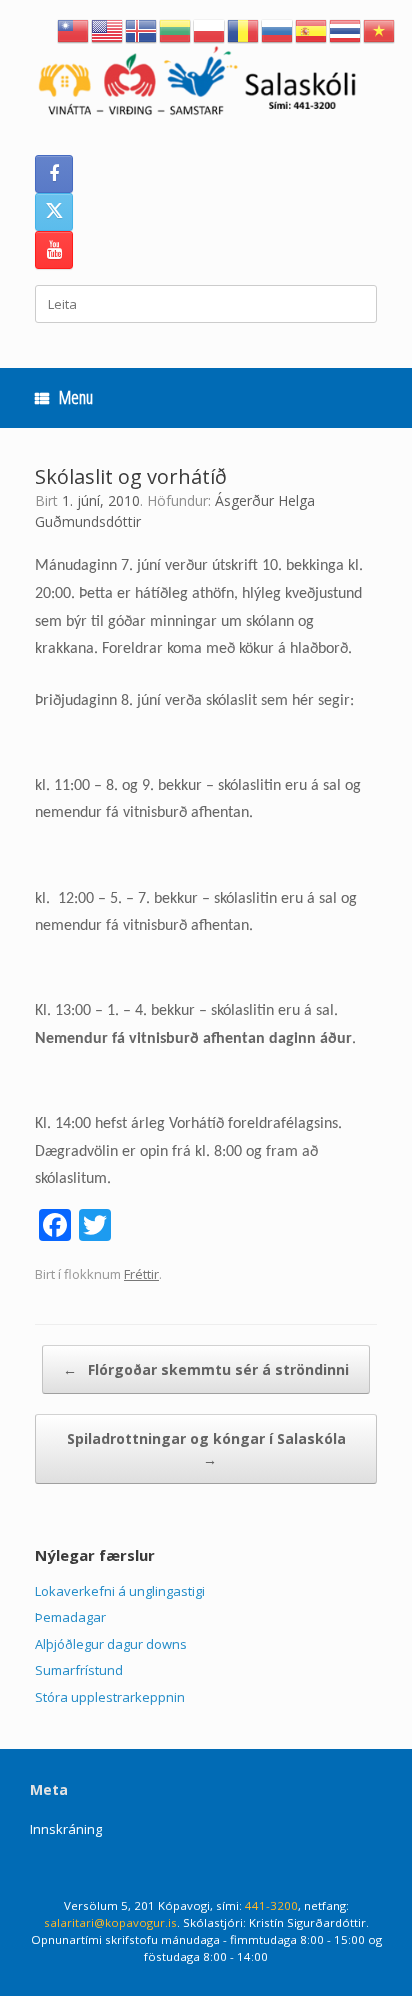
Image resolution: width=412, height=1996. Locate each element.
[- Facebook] (54, 174)
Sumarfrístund (79, 1670)
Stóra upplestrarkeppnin (110, 1697)
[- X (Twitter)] (54, 212)
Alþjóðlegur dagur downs (111, 1644)
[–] (206, 85)
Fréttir (141, 1274)
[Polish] (210, 29)
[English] (108, 29)
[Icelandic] (142, 29)
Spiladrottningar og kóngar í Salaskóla (206, 1449)
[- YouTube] (54, 250)
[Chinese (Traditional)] (74, 29)
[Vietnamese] (380, 29)
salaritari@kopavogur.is (110, 1922)
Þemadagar (70, 1617)
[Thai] (346, 29)
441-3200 (271, 1905)
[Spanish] (312, 29)
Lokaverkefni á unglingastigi (120, 1591)
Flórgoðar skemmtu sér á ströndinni (206, 1369)
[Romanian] (244, 29)
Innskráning (66, 1829)
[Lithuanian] (176, 29)
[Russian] (278, 29)
